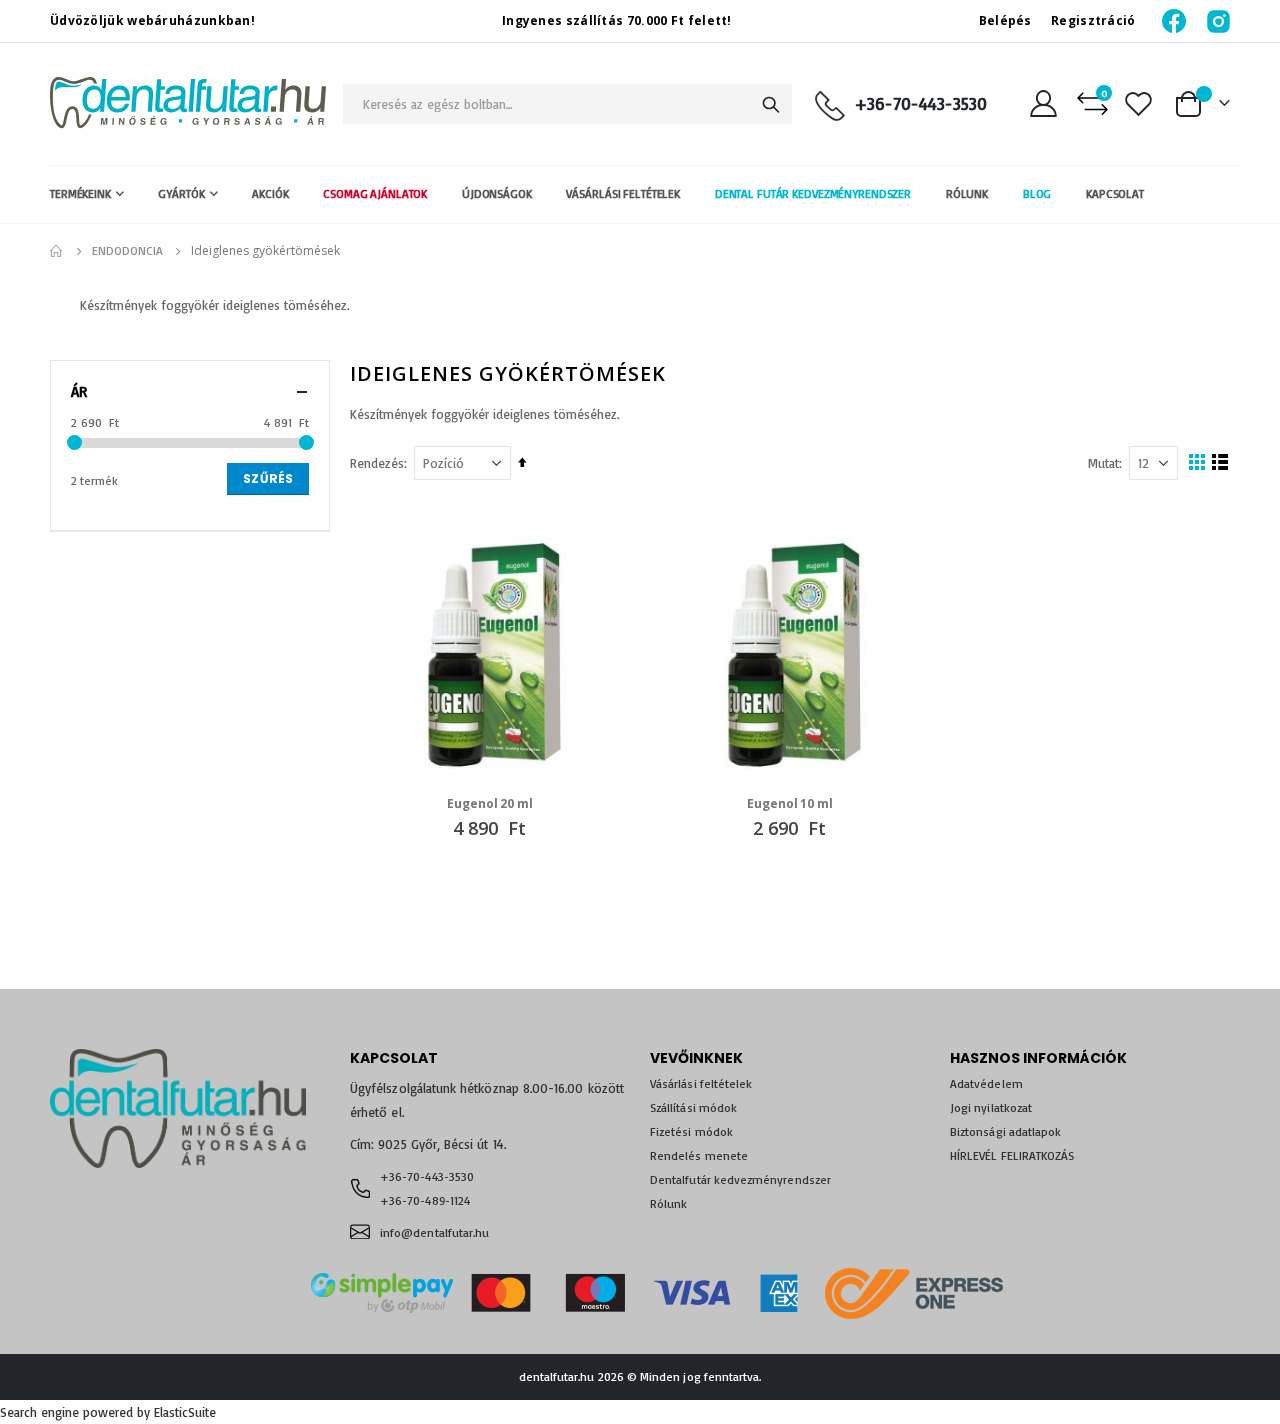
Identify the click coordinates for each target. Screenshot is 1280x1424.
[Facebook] (1175, 20)
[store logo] (188, 104)
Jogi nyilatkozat (991, 1107)
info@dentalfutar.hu (434, 1232)
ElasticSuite (185, 1412)
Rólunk (668, 1203)
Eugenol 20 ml (489, 804)
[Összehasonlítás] (1092, 103)
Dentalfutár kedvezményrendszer (740, 1179)
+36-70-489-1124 (425, 1200)
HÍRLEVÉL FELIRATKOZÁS (1012, 1155)
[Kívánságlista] (1139, 103)
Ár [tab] (79, 391)
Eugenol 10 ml (789, 804)
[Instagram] (1218, 20)
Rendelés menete (699, 1155)
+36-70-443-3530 (921, 103)
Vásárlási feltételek (701, 1083)
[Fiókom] (1043, 103)
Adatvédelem (986, 1083)
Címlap (57, 251)
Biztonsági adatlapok (1005, 1131)
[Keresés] (771, 105)
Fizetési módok (691, 1131)
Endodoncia (127, 251)
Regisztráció (1093, 20)
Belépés (1005, 20)
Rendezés (377, 463)
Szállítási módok (693, 1107)
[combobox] (567, 104)
